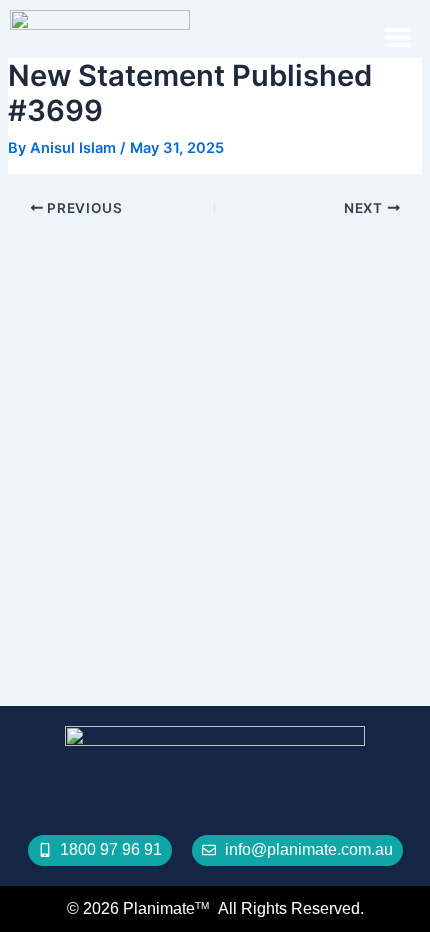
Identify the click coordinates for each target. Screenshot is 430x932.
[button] (397, 36)
